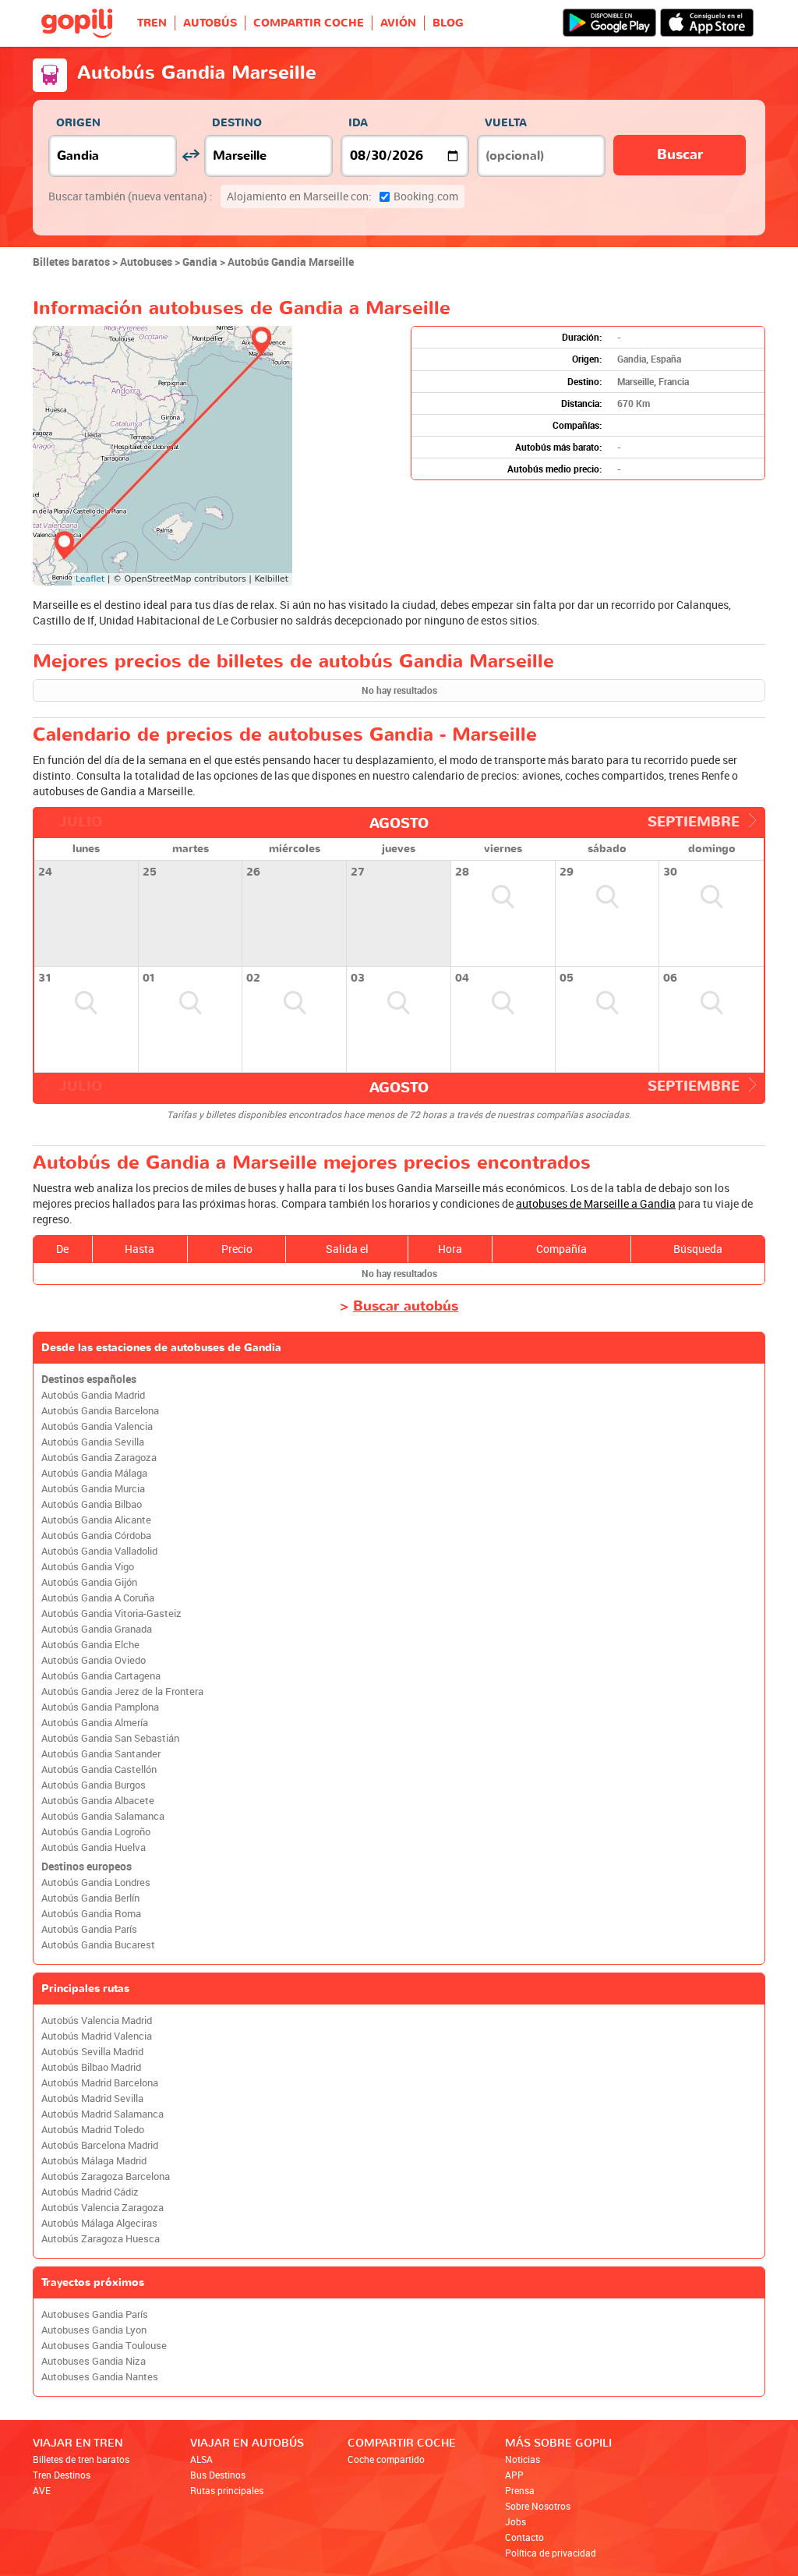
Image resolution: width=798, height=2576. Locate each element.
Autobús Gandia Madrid (93, 1395)
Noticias (523, 2459)
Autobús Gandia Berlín (90, 1898)
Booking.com (343, 196)
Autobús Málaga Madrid (94, 2161)
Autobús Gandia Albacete (98, 1801)
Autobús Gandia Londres (96, 1882)
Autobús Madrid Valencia (97, 2036)
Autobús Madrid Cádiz (90, 2192)
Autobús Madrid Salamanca (102, 2114)
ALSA (201, 2459)
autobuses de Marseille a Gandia (596, 1203)
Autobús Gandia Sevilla (93, 1442)
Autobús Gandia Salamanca (103, 1816)
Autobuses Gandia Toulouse (104, 2346)
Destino (237, 123)
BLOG (448, 23)
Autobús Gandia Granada (97, 1629)
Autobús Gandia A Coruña (98, 1598)
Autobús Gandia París (89, 1929)
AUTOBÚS (210, 23)
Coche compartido (386, 2459)
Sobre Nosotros (538, 2506)
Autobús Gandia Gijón (89, 1582)
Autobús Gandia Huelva (94, 1847)
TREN (152, 23)
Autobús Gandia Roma (91, 1914)
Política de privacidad (551, 2553)
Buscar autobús (406, 1306)
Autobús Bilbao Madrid (91, 2067)
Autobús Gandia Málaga (94, 1473)
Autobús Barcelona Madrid (100, 2145)
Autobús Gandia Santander (101, 1754)
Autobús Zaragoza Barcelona (106, 2176)
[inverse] (191, 156)
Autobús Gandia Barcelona (100, 1411)
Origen (78, 123)
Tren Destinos (62, 2475)
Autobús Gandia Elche (90, 1645)
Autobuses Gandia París (95, 2314)
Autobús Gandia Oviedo (94, 1660)
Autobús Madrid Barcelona (100, 2083)
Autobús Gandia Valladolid (99, 1551)
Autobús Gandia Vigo (88, 1567)
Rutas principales (227, 2490)
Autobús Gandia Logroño (96, 1832)
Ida (358, 123)
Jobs (516, 2521)
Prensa (520, 2490)
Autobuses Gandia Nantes (100, 2377)
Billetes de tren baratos (81, 2459)
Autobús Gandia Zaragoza (99, 1458)
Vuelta (506, 123)
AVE (42, 2490)
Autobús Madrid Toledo (93, 2130)
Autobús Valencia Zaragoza (102, 2208)
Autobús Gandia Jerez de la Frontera (122, 1691)
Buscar (680, 155)
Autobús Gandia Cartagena (101, 1676)
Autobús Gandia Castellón (99, 1769)
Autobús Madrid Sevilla (92, 2098)
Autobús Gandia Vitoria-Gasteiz (111, 1614)
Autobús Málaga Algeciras (99, 2223)
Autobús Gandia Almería (95, 1723)
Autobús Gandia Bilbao (92, 1504)
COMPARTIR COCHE (309, 23)
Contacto (524, 2537)
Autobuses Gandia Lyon (94, 2330)
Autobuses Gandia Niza (94, 2361)
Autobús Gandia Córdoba (96, 1536)
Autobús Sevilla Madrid (92, 2052)
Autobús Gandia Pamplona (100, 1707)
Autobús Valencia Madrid (97, 2020)
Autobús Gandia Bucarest (98, 1945)
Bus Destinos (218, 2475)
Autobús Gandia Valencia (97, 1426)
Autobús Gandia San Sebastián (110, 1738)
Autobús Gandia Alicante (96, 1520)
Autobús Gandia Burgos (94, 1785)
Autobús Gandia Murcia (93, 1489)
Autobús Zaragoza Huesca (101, 2239)
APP (514, 2475)
